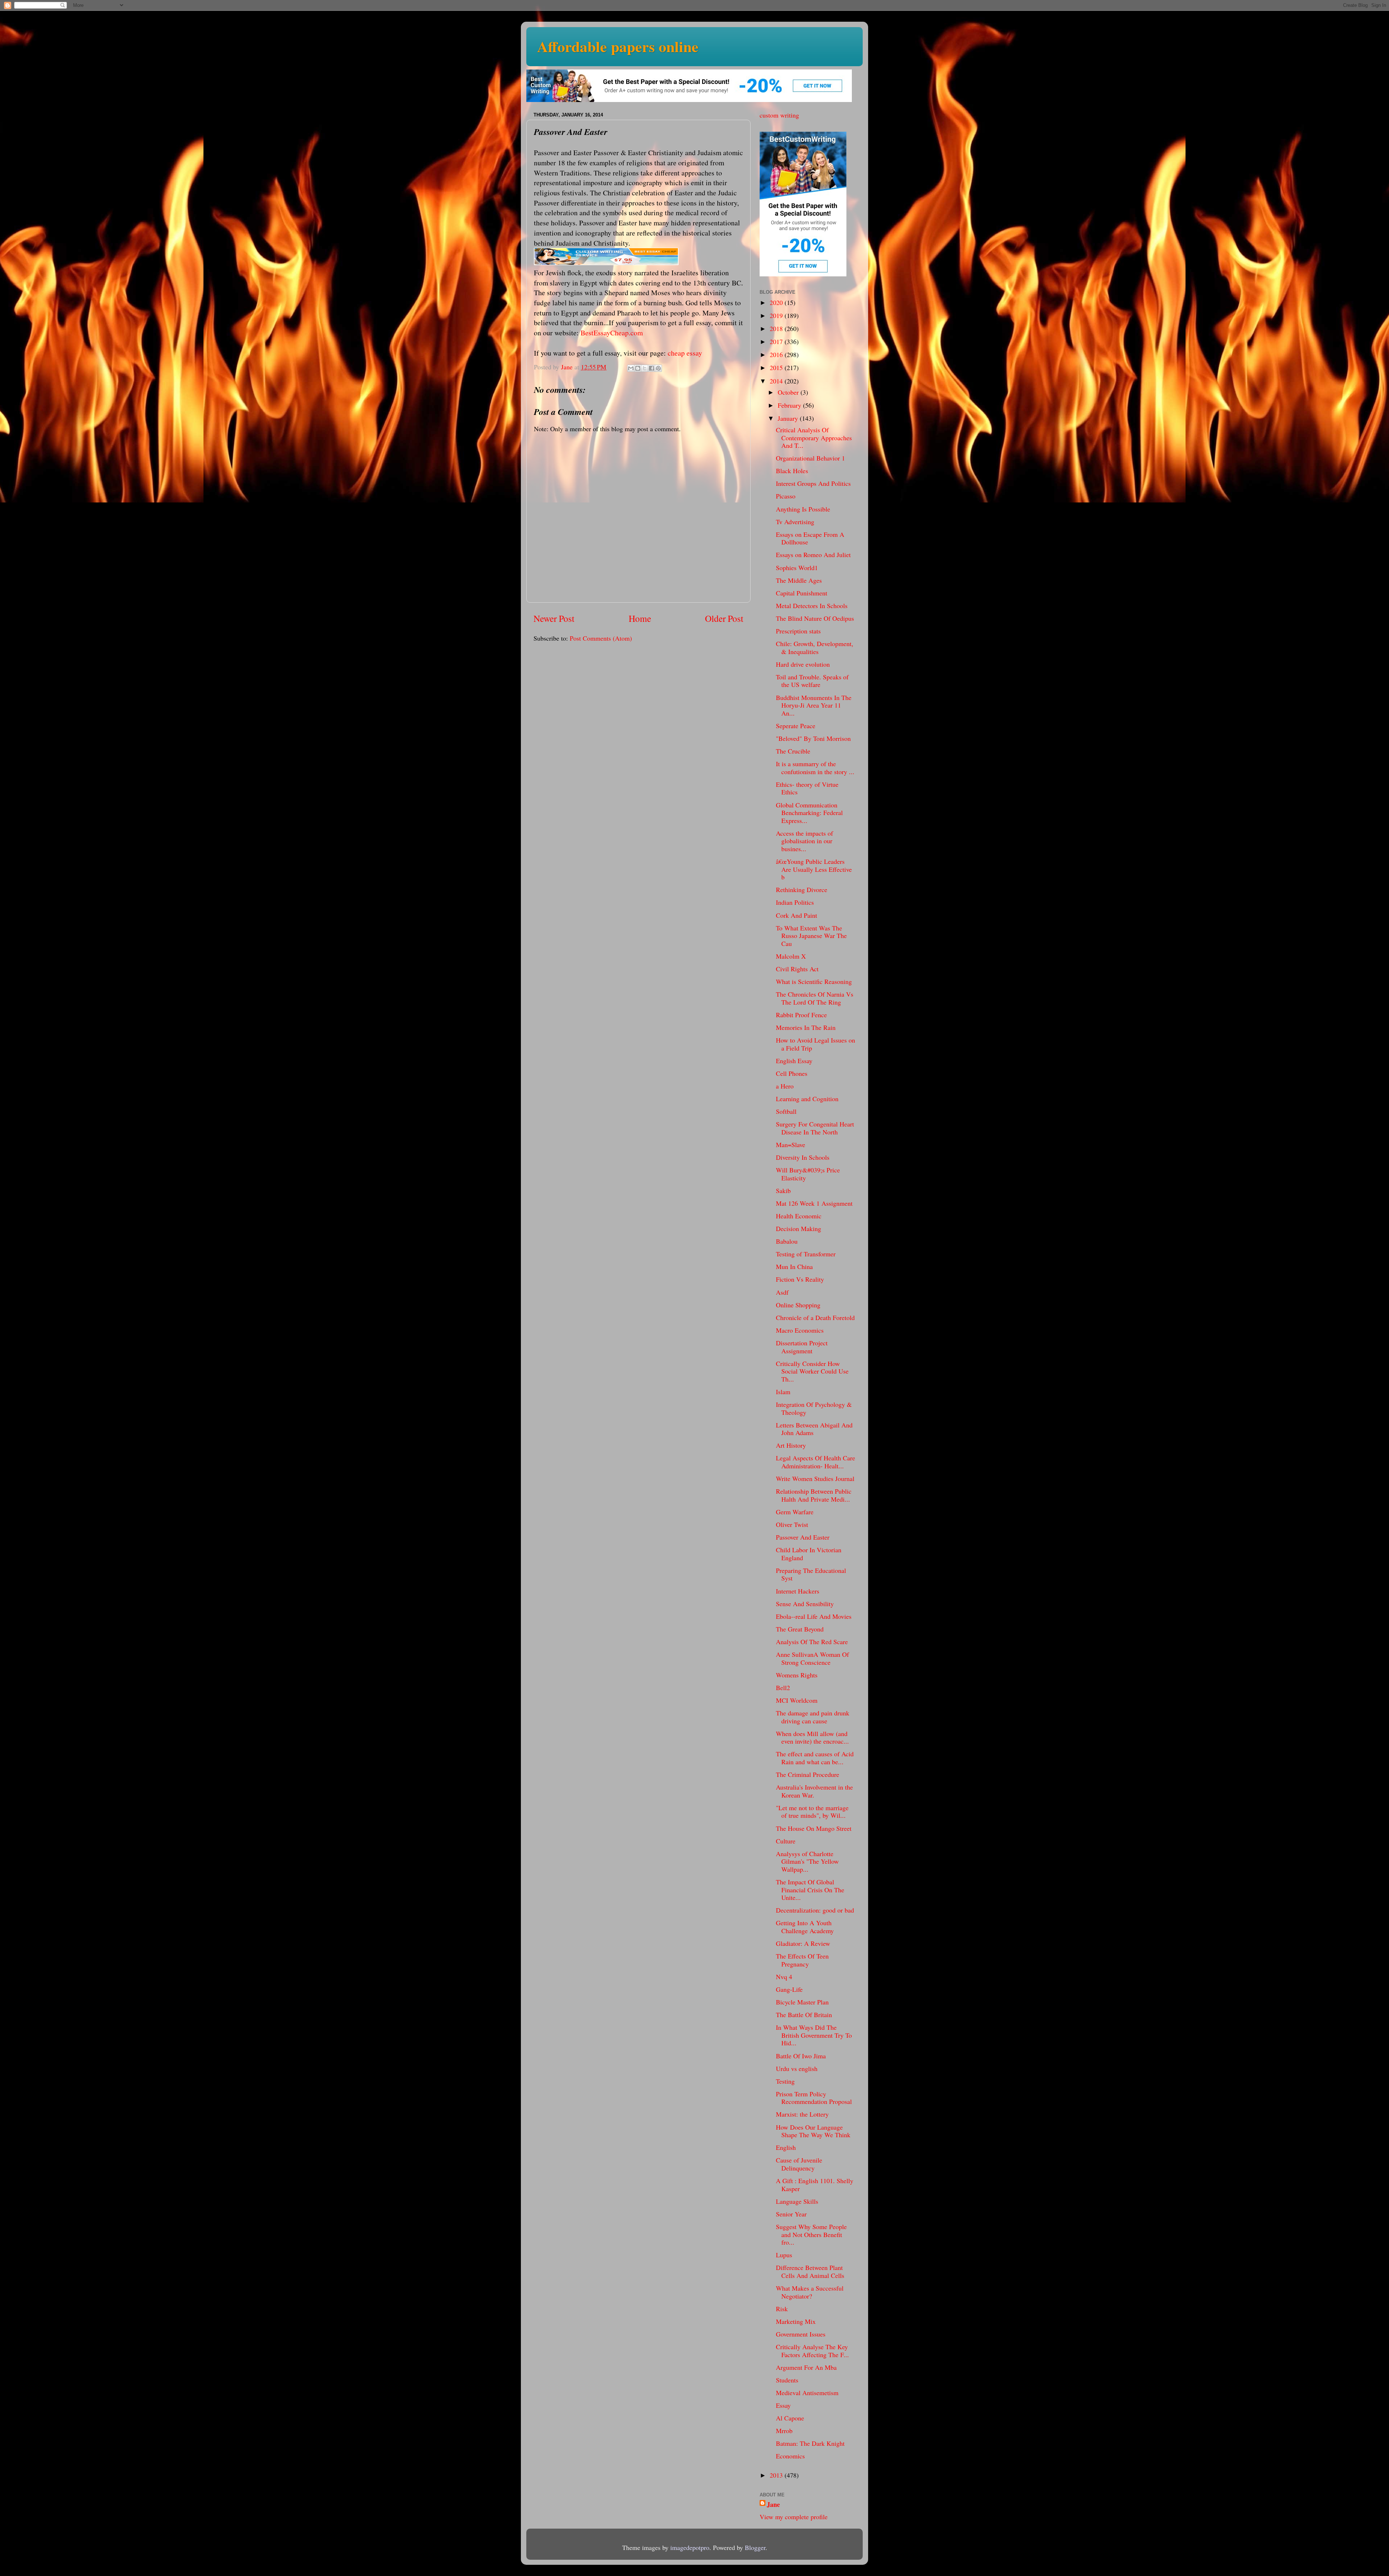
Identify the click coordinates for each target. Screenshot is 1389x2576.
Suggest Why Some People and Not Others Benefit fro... (811, 2234)
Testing (785, 2081)
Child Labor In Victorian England (809, 1554)
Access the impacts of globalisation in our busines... (804, 841)
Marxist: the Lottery (802, 2114)
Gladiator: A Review (803, 1943)
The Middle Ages (799, 580)
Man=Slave (791, 1145)
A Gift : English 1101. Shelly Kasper (815, 2185)
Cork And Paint (797, 915)
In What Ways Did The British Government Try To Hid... (814, 2035)
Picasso (786, 496)
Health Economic (799, 1216)
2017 (777, 341)
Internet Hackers (798, 1591)
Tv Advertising (795, 522)
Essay (783, 2405)
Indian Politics (795, 902)
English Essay (794, 1061)
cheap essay (685, 353)
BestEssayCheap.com (612, 333)
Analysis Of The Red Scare (812, 1642)
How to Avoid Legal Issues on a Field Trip (815, 1044)
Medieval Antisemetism (807, 2393)
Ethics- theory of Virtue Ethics (807, 788)
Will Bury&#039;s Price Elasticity (808, 1174)
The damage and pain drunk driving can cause (813, 1717)
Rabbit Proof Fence (801, 1015)
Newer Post (554, 618)
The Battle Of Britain (804, 2015)
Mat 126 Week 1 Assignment (814, 1203)
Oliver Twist (792, 1524)
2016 (777, 355)
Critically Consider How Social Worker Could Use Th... (812, 1371)
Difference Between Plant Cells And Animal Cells (810, 2271)
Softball (786, 1111)
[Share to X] (645, 368)
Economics (790, 2456)
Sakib (783, 1191)
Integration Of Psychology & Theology (814, 1408)
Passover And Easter (803, 1537)
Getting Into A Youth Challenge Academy (805, 1927)
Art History (791, 1445)
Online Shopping (798, 1305)
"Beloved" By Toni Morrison (813, 738)
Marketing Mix (796, 2321)
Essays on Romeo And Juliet (813, 555)
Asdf (782, 1292)
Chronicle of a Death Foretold (815, 1317)
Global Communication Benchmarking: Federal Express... (809, 813)
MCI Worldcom (797, 1700)
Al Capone (790, 2418)
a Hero (785, 1086)
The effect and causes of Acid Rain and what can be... (815, 1758)
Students (787, 2380)
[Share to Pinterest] (658, 368)
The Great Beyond (800, 1629)
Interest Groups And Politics (813, 483)
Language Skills (797, 2201)
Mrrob (784, 2431)
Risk (782, 2309)
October (789, 392)
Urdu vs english (797, 2068)
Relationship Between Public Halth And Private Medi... (814, 1495)
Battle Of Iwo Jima (801, 2056)
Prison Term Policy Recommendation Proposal (814, 2098)
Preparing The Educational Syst (811, 1574)
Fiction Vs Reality (800, 1279)
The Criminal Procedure (808, 1774)
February (790, 405)
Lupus (784, 2255)
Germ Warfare (795, 1512)
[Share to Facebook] (651, 368)
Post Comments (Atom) (601, 638)
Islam (783, 1392)
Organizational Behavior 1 (810, 458)
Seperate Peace (796, 726)
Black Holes (792, 471)
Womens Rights (797, 1675)
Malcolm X (791, 956)
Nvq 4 (784, 1977)
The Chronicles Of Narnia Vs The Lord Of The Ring (815, 998)
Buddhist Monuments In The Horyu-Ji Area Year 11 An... (814, 705)
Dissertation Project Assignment (802, 1347)
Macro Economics (800, 1330)
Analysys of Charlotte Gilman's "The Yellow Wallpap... (807, 1861)
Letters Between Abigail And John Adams (814, 1429)
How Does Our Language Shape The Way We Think (813, 2131)
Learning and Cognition (807, 1099)
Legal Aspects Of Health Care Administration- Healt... (815, 1462)
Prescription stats (798, 631)
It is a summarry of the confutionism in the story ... (815, 768)
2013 (777, 2475)
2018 (777, 328)
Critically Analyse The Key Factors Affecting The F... (812, 2351)
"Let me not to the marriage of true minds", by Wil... (812, 1812)
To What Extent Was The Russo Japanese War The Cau (811, 936)
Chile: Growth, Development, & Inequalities (815, 648)
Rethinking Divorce (802, 890)
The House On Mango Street (814, 1828)
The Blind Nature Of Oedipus (815, 618)
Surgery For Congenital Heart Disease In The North (815, 1128)
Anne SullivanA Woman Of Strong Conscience (812, 1658)
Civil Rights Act (797, 969)
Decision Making (798, 1228)
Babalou (787, 1241)
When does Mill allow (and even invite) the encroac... (812, 1737)
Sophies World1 (797, 568)
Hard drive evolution (803, 664)
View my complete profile (794, 2517)
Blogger (755, 2547)
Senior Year (791, 2214)
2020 (777, 302)
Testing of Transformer (806, 1254)
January (789, 418)
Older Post (724, 618)
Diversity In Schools (803, 1157)
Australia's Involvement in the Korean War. (814, 1791)
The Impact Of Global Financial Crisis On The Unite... (810, 1890)
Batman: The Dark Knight (810, 2443)
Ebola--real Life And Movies (814, 1616)
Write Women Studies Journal (815, 1478)
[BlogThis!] (638, 368)
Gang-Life (789, 1989)
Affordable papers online (618, 46)
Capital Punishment (802, 593)
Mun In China (794, 1266)
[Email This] (631, 368)
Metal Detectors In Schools (812, 606)
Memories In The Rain (806, 1027)
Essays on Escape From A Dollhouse (810, 538)
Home (640, 618)
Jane (773, 2505)
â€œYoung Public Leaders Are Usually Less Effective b (814, 869)
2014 (777, 381)
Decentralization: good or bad (815, 1910)
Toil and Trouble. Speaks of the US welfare (812, 681)
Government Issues (801, 2334)
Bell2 (783, 1688)
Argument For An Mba (806, 2367)
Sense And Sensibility (805, 1604)
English (786, 2147)
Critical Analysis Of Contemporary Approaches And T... (814, 438)
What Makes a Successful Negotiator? (810, 2292)
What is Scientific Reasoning (814, 981)
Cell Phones (792, 1073)
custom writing (779, 115)
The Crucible (793, 751)
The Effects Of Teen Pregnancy (802, 1960)
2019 (777, 315)
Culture (786, 1841)
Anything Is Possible (803, 509)
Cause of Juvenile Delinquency (799, 2164)
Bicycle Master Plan (802, 2002)
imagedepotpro (690, 2547)
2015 (777, 368)
